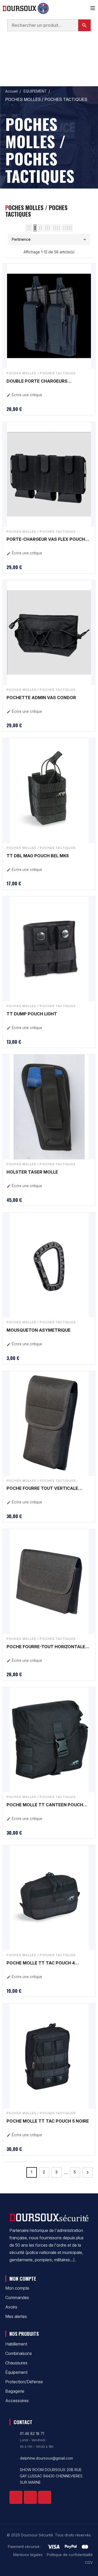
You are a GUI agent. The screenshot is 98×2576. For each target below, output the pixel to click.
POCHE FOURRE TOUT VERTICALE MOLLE (42, 1489)
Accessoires (17, 2401)
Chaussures (16, 2363)
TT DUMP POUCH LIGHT (32, 1014)
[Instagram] (45, 2497)
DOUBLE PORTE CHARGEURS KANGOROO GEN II (37, 382)
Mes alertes (16, 2316)
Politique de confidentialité (70, 2555)
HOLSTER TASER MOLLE (32, 1172)
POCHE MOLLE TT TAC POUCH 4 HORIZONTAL (41, 1963)
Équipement (16, 2372)
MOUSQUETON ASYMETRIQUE (39, 1330)
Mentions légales (28, 2555)
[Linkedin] (30, 2497)
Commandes (17, 2297)
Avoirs (11, 2307)
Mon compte (17, 2288)
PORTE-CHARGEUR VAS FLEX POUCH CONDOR (46, 540)
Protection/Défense (24, 2382)
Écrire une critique (24, 395)
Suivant (88, 2172)
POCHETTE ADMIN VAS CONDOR (41, 698)
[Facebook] (16, 2497)
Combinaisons (19, 2353)
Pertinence (21, 239)
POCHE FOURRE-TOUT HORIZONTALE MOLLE (46, 1647)
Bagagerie (15, 2391)
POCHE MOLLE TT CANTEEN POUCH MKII (45, 1805)
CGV (89, 2562)
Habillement (16, 2344)
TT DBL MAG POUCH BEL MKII (38, 856)
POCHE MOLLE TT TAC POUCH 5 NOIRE (48, 2121)
